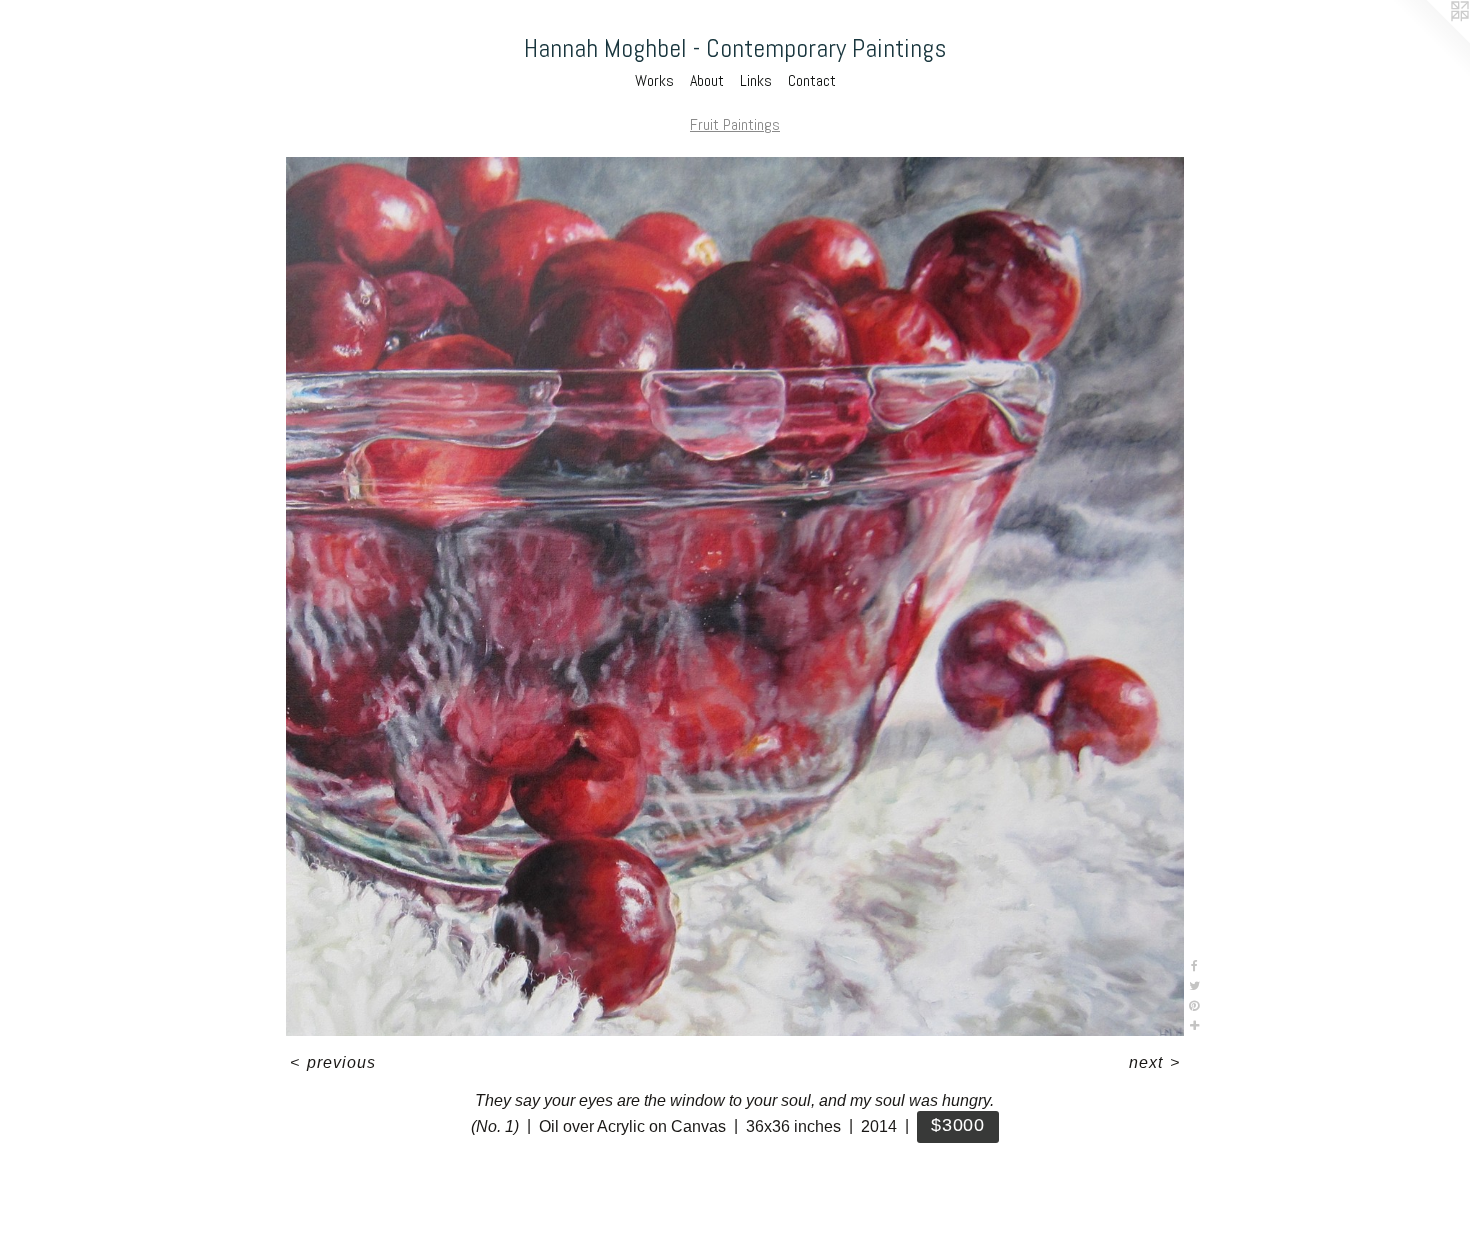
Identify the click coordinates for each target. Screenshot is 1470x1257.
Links (756, 80)
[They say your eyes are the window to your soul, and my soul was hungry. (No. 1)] (735, 597)
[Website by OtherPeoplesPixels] (1430, 40)
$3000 (958, 1125)
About (707, 80)
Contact (812, 80)
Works (654, 80)
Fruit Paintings (735, 124)
